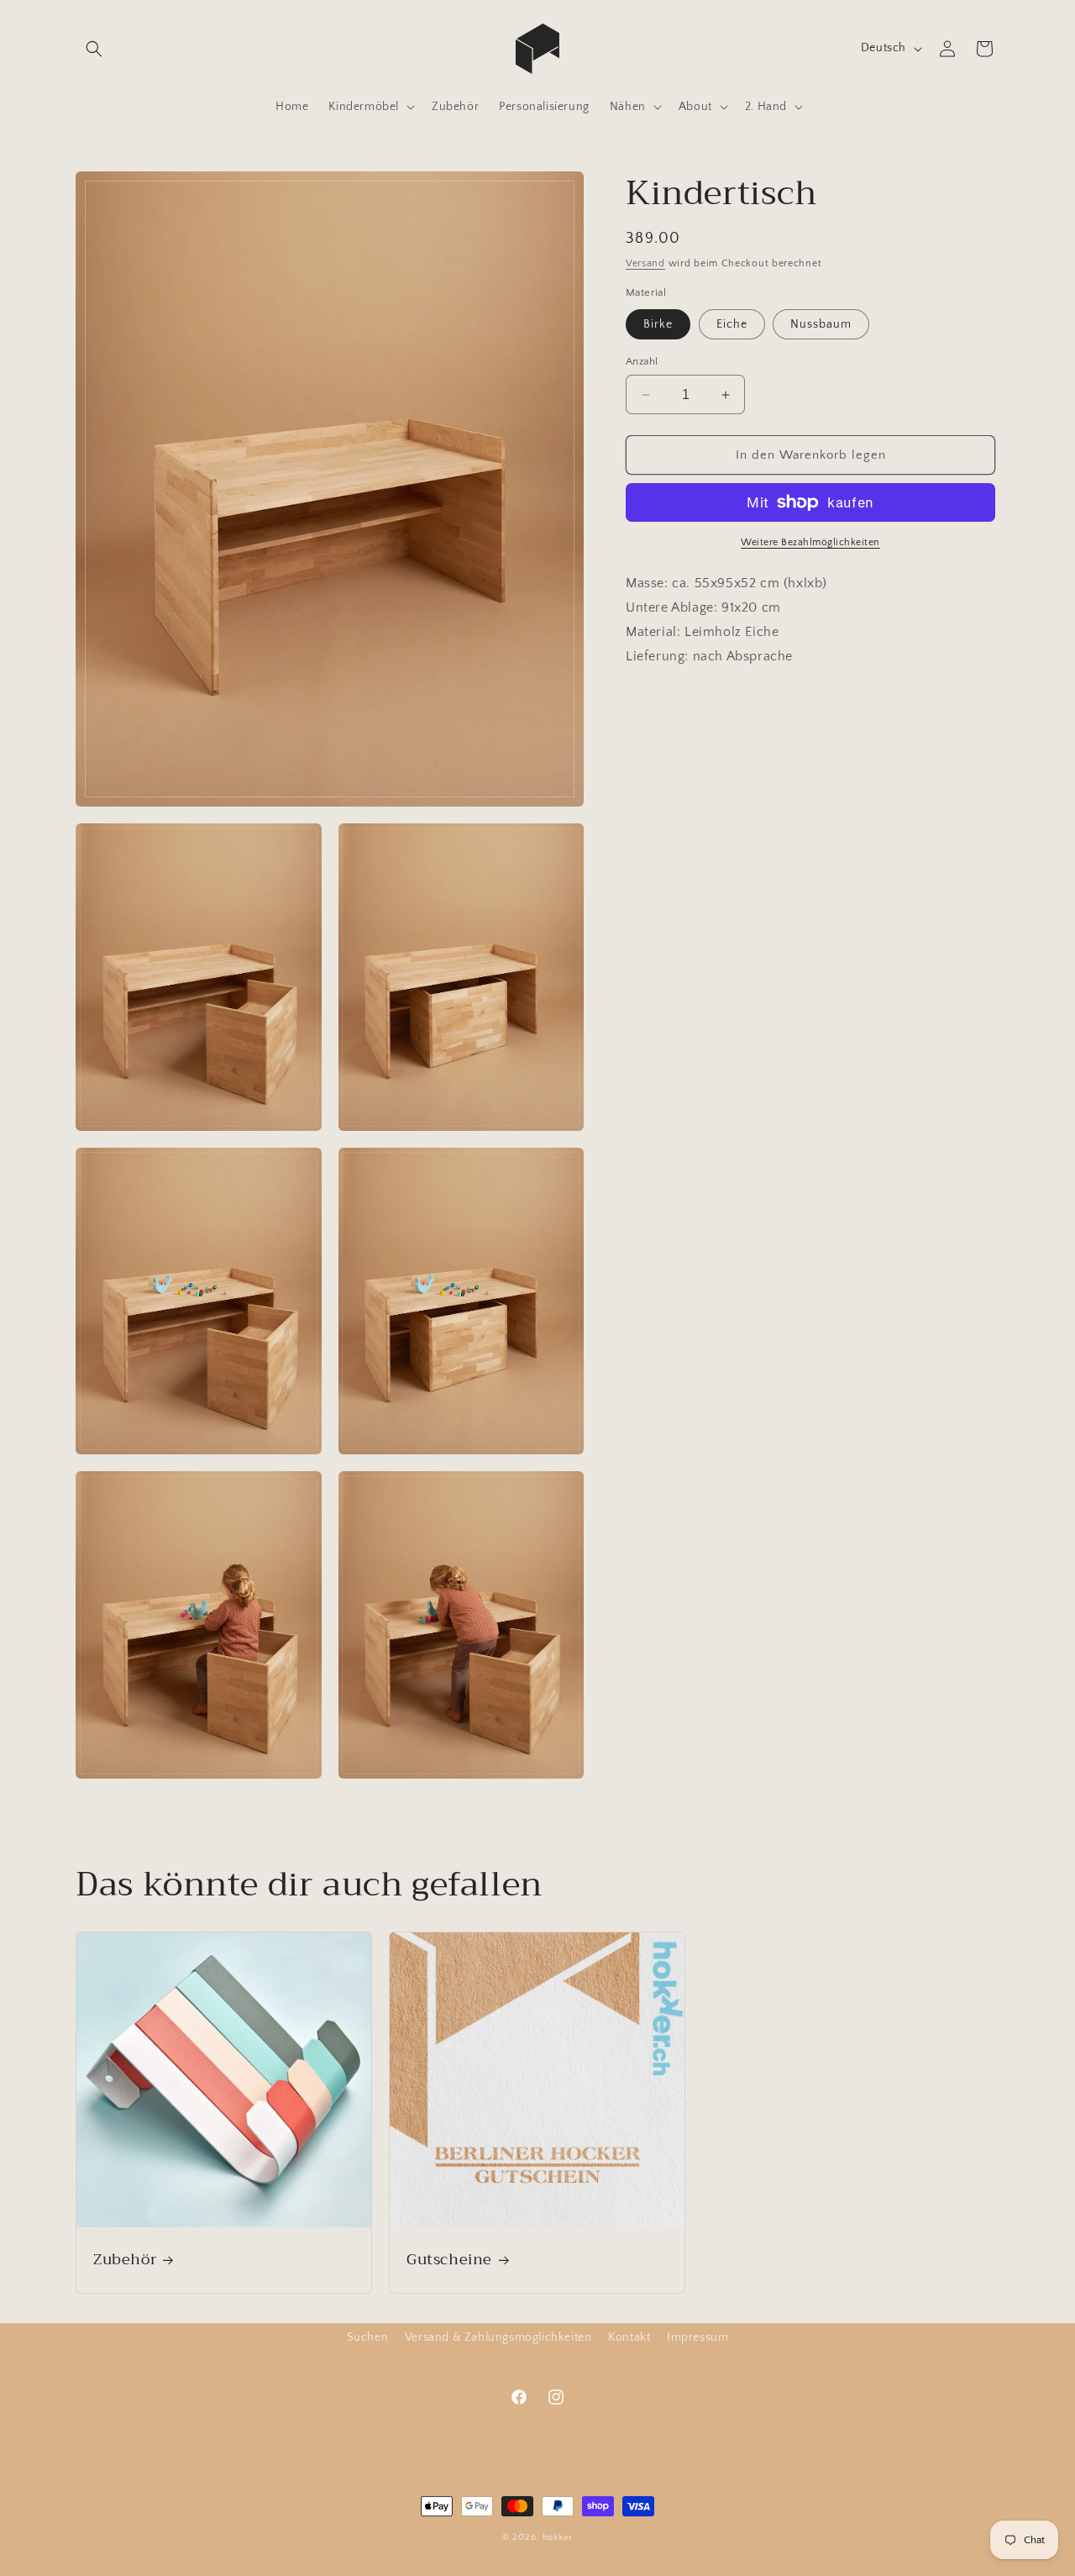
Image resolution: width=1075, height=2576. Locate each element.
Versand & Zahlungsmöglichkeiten (498, 2337)
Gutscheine (449, 2260)
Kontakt (629, 2337)
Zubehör (125, 2260)
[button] (94, 49)
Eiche (732, 324)
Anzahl (642, 361)
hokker (558, 2537)
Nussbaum (821, 324)
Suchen (368, 2337)
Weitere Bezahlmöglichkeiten (810, 542)
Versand (645, 263)
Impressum (697, 2337)
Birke (658, 324)
